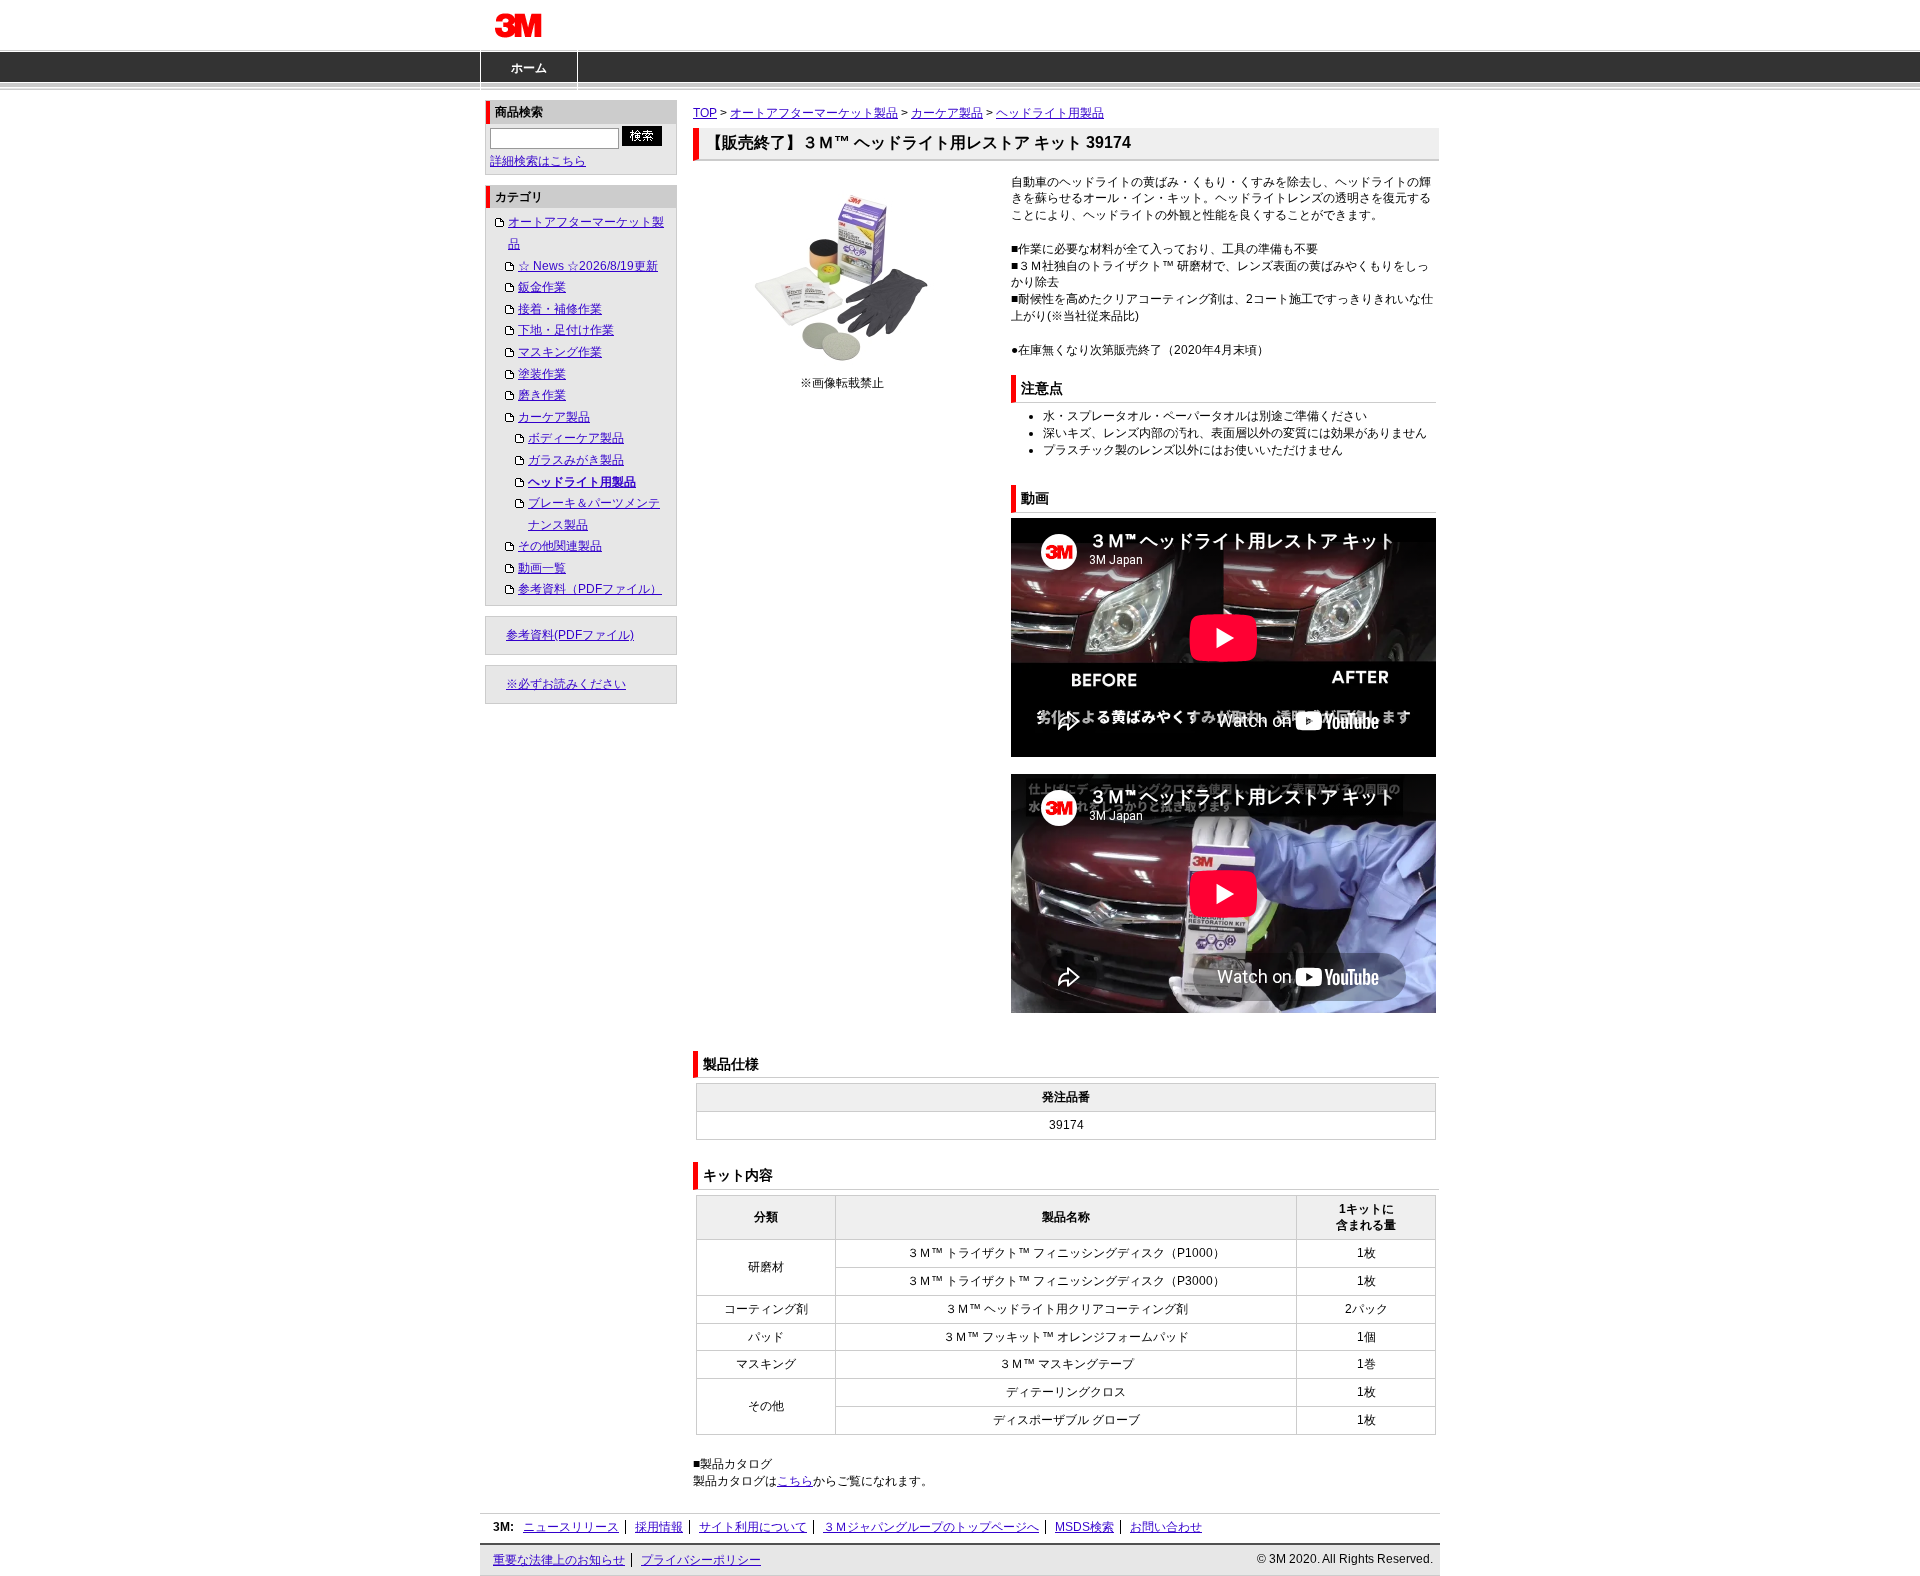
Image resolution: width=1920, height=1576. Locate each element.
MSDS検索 (1084, 1527)
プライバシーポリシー (701, 1560)
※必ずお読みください (566, 684)
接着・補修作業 (560, 309)
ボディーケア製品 (576, 438)
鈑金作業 (542, 287)
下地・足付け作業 (566, 330)
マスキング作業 (560, 352)
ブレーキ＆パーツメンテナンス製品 (594, 514)
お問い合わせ (1166, 1527)
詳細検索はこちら (538, 161)
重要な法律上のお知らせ (559, 1560)
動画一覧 (542, 568)
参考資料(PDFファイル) (570, 635)
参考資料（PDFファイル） (590, 589)
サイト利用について (753, 1527)
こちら (795, 1481)
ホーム (529, 68)
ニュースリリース (571, 1527)
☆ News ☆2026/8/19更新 (588, 266)
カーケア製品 (554, 417)
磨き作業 (542, 395)
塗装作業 (542, 374)
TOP (705, 113)
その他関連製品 (560, 546)
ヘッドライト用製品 (582, 482)
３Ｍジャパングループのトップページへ (931, 1527)
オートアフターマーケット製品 (586, 233)
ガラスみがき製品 (576, 460)
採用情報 (659, 1527)
